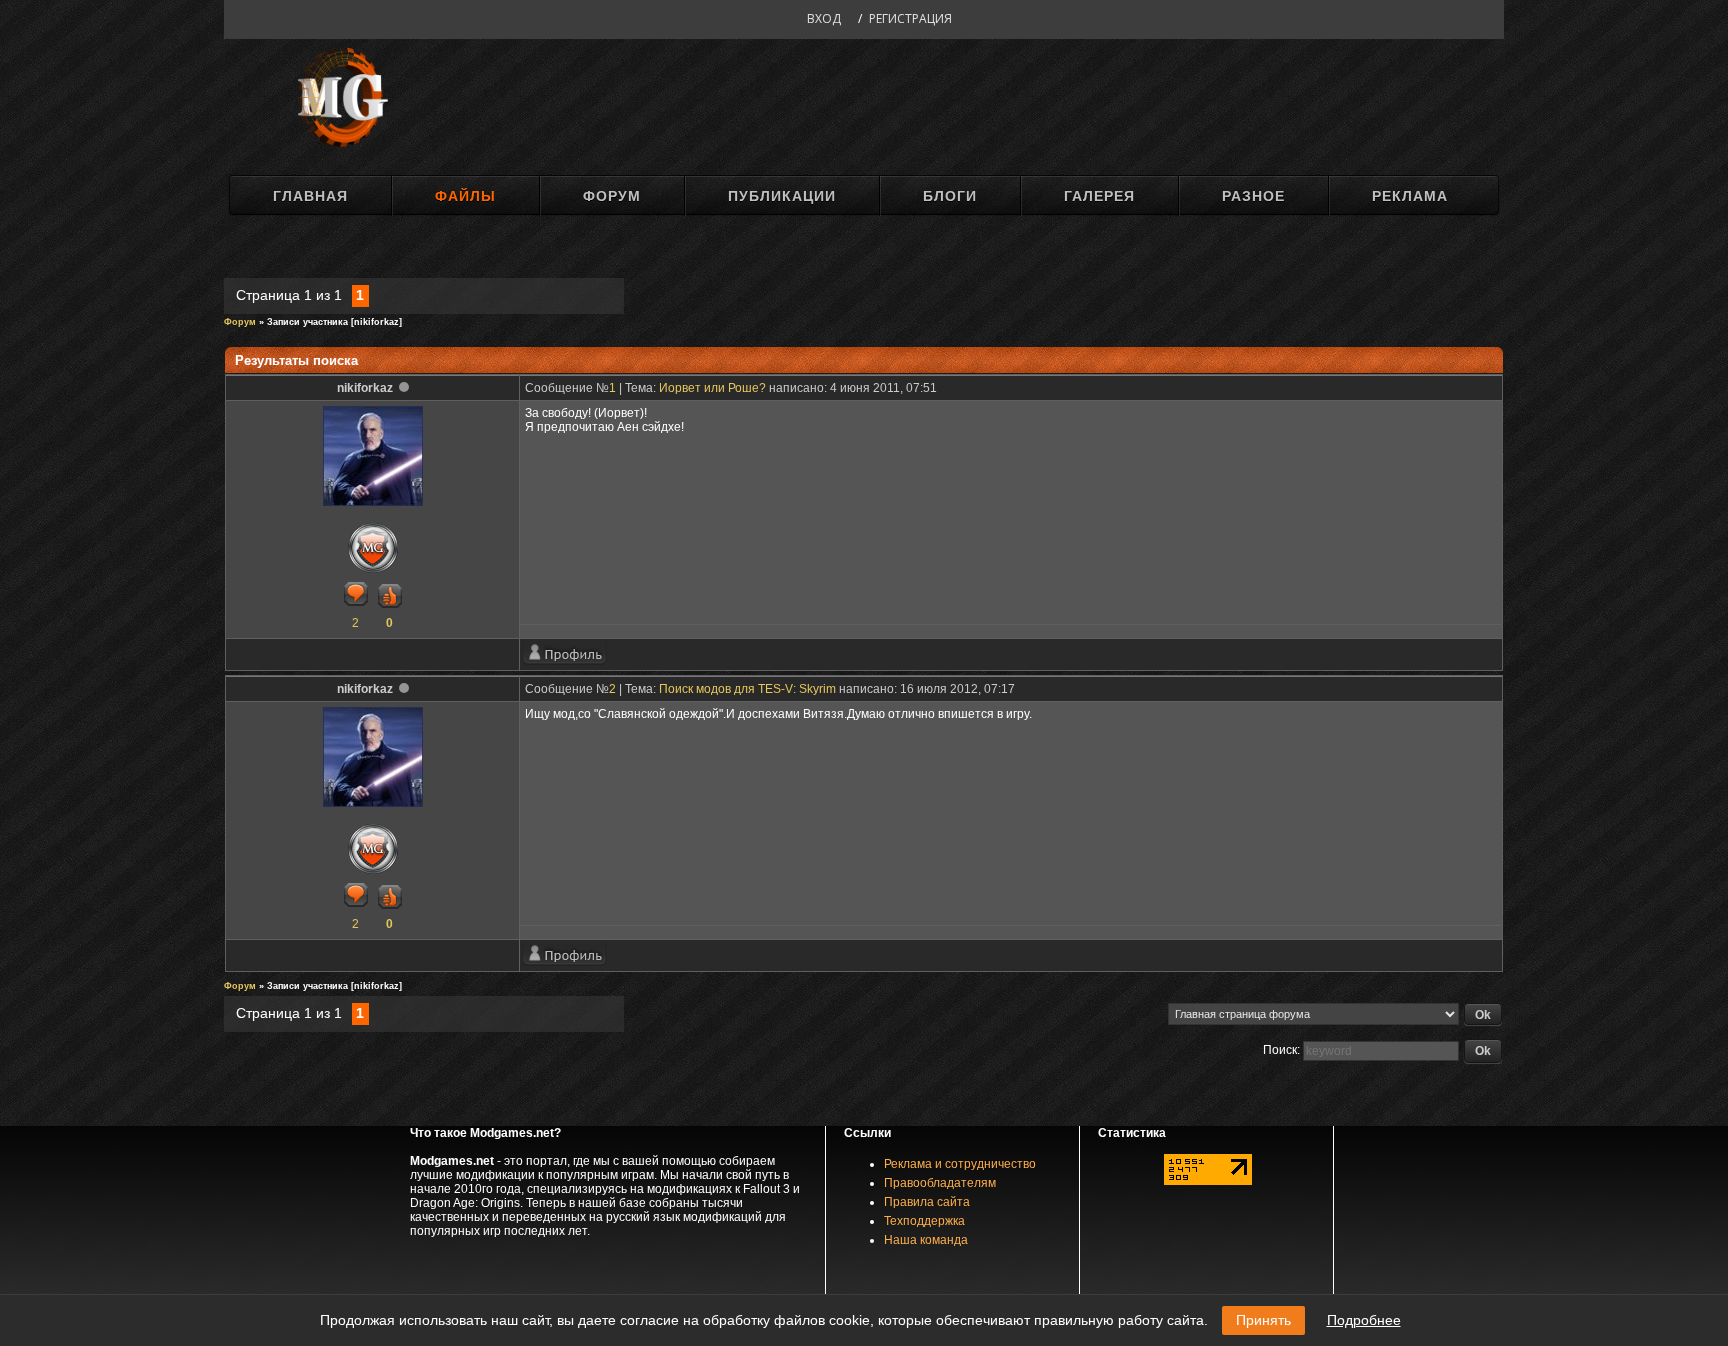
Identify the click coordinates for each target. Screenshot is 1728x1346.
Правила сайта (927, 1202)
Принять (1263, 1320)
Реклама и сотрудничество (960, 1164)
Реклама (1410, 196)
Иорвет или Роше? (712, 388)
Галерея (1099, 196)
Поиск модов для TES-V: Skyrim (747, 689)
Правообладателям (940, 1183)
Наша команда (926, 1240)
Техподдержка (924, 1221)
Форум (612, 196)
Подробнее (1364, 1320)
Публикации (782, 196)
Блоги (950, 196)
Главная (310, 196)
